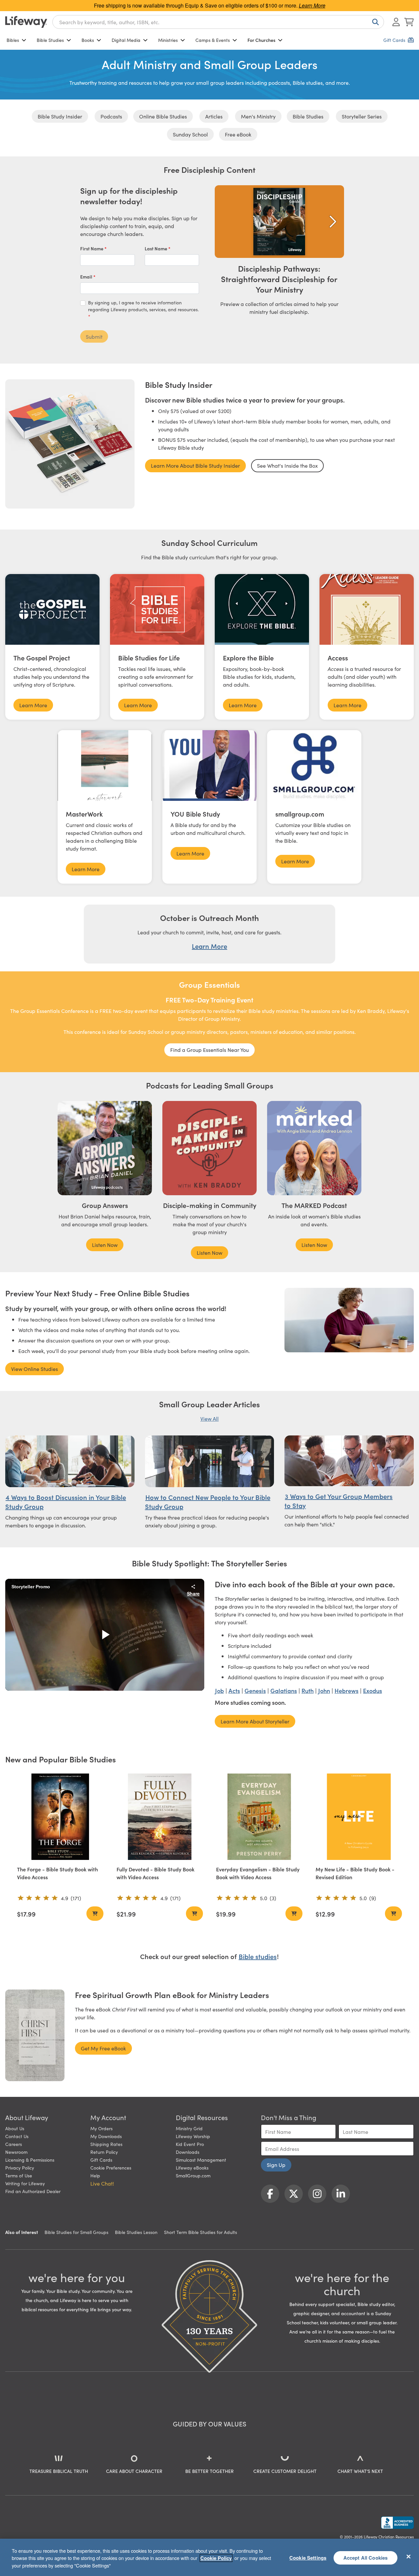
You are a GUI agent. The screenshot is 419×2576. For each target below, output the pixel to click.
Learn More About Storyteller (255, 1721)
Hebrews (346, 1691)
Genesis (255, 1691)
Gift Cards (101, 2160)
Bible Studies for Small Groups (76, 2232)
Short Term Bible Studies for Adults (200, 2232)
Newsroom (16, 2152)
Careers (14, 2144)
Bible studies (258, 1956)
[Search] (374, 22)
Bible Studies (50, 40)
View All (209, 1418)
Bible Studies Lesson (136, 2232)
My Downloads (106, 2136)
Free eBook (238, 134)
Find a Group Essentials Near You (209, 1050)
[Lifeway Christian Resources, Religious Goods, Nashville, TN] (397, 2523)
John (324, 1691)
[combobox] (218, 22)
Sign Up (276, 2165)
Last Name (156, 248)
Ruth (308, 1691)
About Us (15, 2128)
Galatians (284, 1691)
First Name (92, 248)
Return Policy (104, 2152)
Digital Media (126, 40)
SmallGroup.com (193, 2175)
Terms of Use (19, 2175)
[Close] (409, 2556)
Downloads (188, 2152)
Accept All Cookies (366, 2557)
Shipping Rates (106, 2144)
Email (87, 277)
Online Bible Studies (163, 116)
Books (88, 40)
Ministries (168, 40)
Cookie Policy (216, 2558)
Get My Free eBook (103, 2048)
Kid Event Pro (190, 2144)
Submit (94, 336)
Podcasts (111, 116)
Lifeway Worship (193, 2136)
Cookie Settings (308, 2557)
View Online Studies (35, 1369)
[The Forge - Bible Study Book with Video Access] (60, 1817)
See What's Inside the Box (287, 465)
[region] (209, 2557)
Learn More (33, 705)
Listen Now (105, 1245)
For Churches (261, 40)
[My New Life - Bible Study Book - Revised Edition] (359, 1817)
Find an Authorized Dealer (33, 2191)
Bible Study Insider (60, 116)
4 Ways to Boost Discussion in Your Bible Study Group (66, 1502)
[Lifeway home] (26, 22)
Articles (214, 116)
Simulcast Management (201, 2160)
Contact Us (17, 2136)
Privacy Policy (20, 2168)
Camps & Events (213, 40)
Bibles (13, 40)
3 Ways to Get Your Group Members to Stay (338, 1501)
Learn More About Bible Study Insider (195, 465)
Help (95, 2175)
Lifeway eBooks (192, 2168)
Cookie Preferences (111, 2168)
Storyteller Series (362, 116)
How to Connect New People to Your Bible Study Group (208, 1502)
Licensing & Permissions (30, 2160)
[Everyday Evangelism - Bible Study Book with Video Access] (259, 1817)
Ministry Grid (189, 2128)
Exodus (373, 1691)
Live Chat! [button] (102, 2183)
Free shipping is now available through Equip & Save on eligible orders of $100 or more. (210, 5)
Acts (234, 1691)
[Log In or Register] (396, 22)
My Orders (101, 2128)
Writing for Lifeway (25, 2183)
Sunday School (190, 134)
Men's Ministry (258, 116)
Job (219, 1691)
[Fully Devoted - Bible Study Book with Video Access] (160, 1817)
